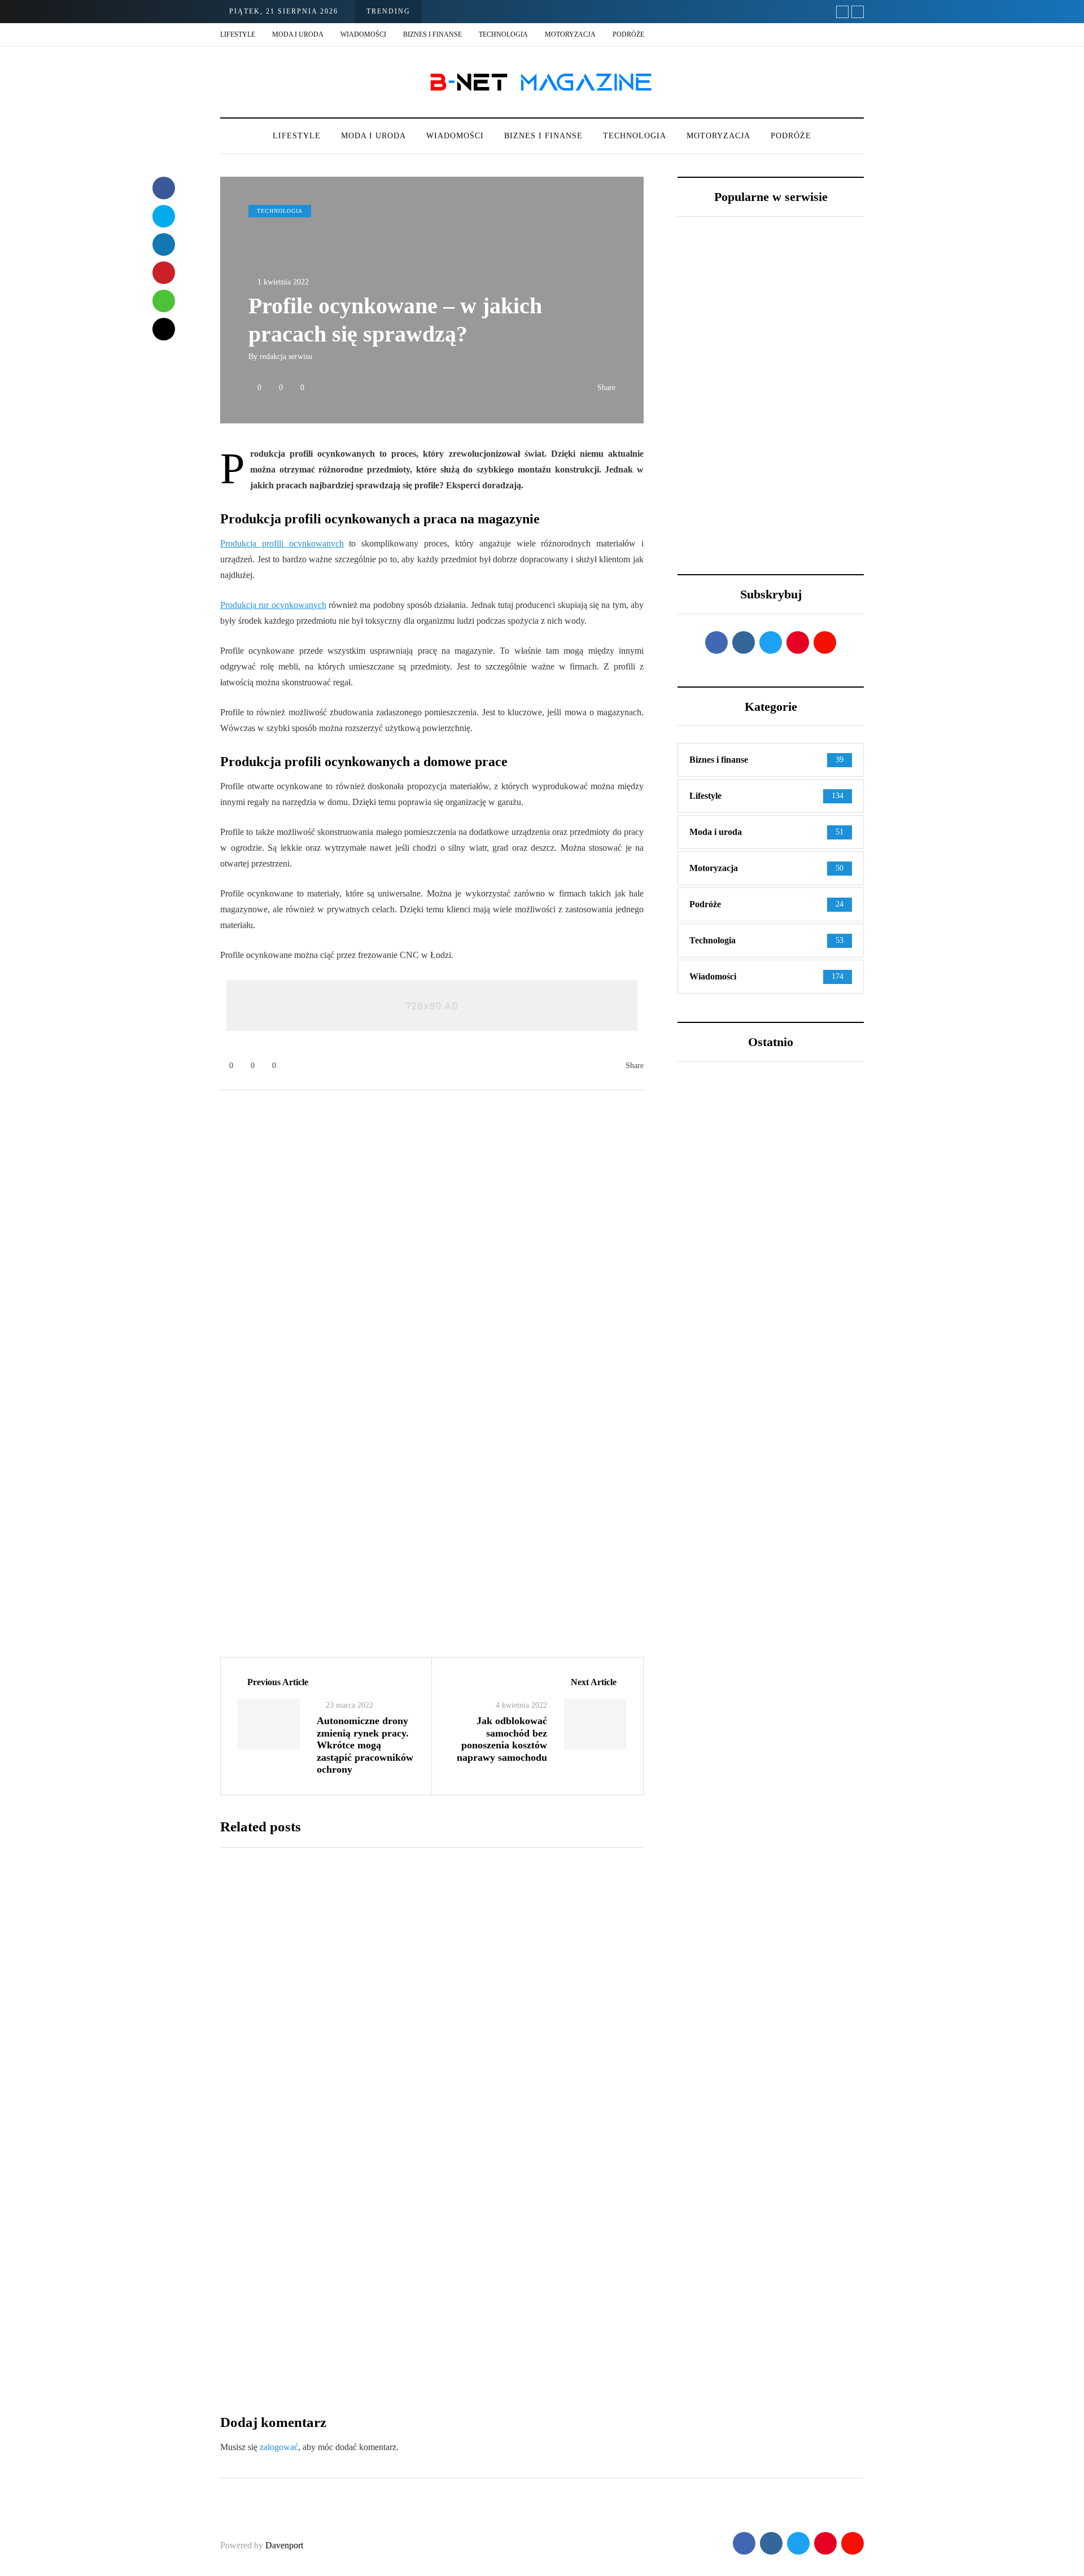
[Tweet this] (164, 216)
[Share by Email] (164, 329)
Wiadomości (363, 34)
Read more (458, 2063)
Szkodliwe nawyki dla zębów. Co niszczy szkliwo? (768, 1306)
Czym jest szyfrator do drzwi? (505, 2324)
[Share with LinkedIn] (164, 244)
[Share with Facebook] (164, 188)
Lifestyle (238, 34)
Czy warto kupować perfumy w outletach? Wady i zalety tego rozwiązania (770, 1577)
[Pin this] (164, 273)
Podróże (628, 34)
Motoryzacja (570, 34)
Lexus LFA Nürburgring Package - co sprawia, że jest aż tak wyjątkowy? (717, 404)
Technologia (503, 34)
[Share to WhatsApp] (164, 301)
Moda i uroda (298, 34)
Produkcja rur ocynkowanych (273, 605)
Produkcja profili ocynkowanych (282, 543)
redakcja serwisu (286, 357)
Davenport (284, 2545)
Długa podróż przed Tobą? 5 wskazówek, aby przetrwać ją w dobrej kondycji (819, 398)
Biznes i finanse (432, 34)
